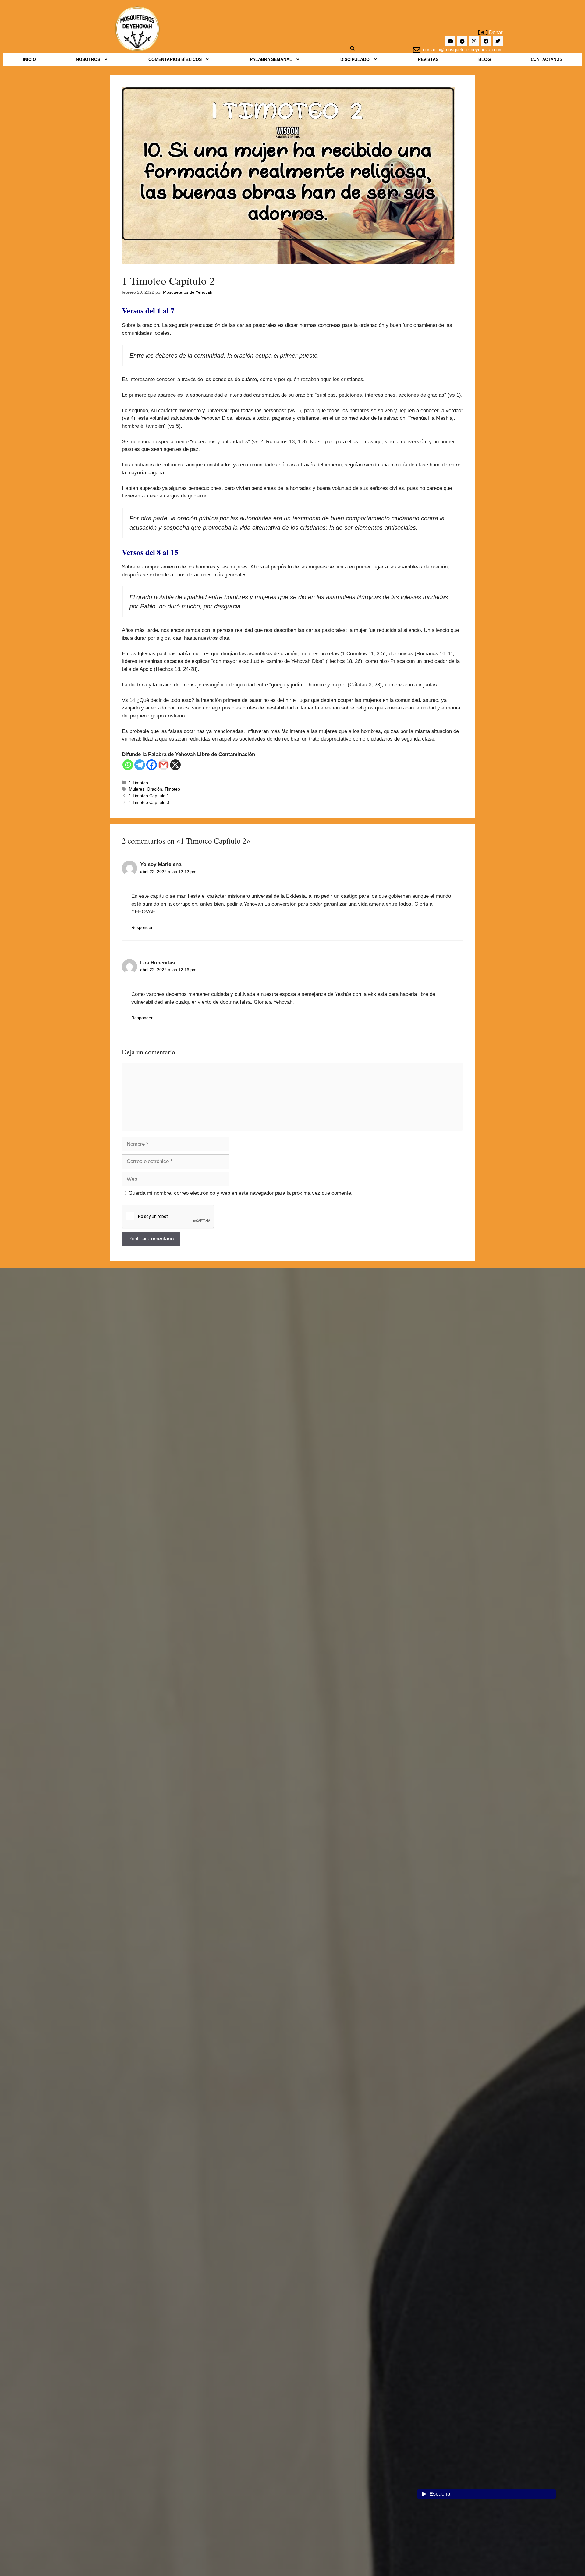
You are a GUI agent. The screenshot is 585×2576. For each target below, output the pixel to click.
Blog (485, 59)
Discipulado (355, 59)
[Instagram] (474, 41)
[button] (92, 59)
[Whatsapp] (128, 765)
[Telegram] (462, 41)
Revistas (428, 59)
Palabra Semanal (271, 59)
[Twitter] (498, 41)
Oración (154, 789)
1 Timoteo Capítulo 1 (149, 796)
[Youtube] (450, 41)
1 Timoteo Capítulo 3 (149, 802)
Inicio (29, 59)
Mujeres (137, 789)
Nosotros (88, 59)
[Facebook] (486, 41)
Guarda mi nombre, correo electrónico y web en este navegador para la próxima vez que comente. (241, 1193)
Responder (142, 927)
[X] (175, 765)
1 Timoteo (138, 783)
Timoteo (172, 789)
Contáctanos (546, 59)
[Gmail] (163, 765)
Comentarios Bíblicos (175, 59)
